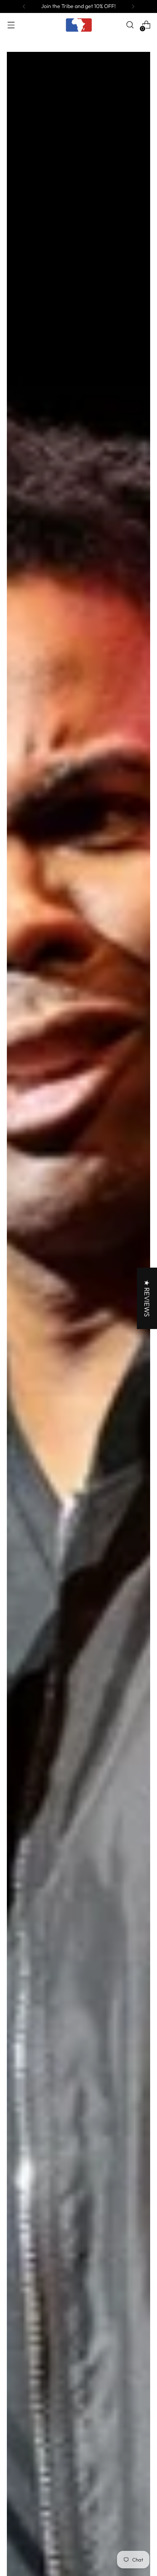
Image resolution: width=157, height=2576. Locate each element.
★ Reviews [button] (147, 1298)
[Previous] (24, 6)
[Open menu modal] (11, 25)
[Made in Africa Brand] (78, 25)
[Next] (133, 6)
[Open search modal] (130, 25)
